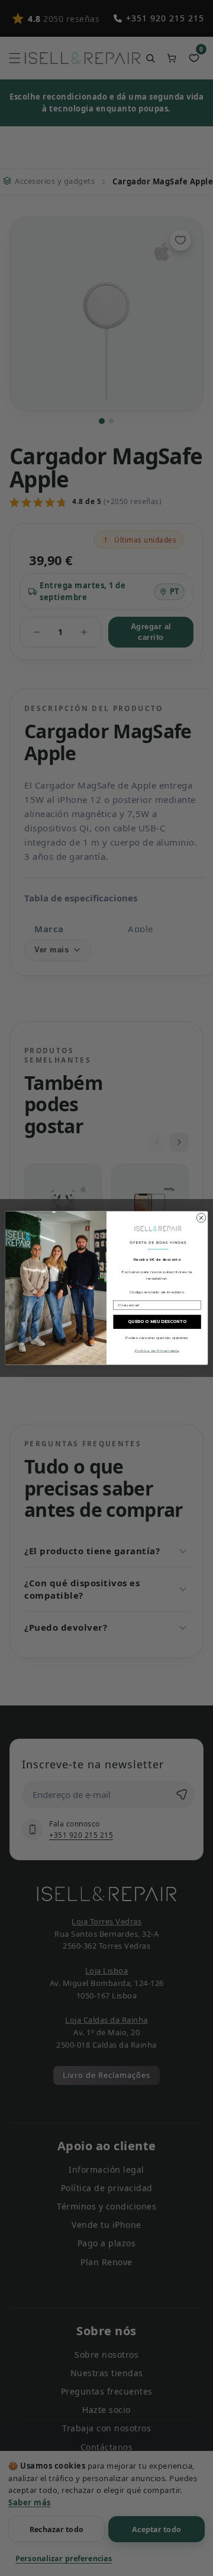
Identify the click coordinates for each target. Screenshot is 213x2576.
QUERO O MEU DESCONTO (157, 1321)
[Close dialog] (201, 1218)
